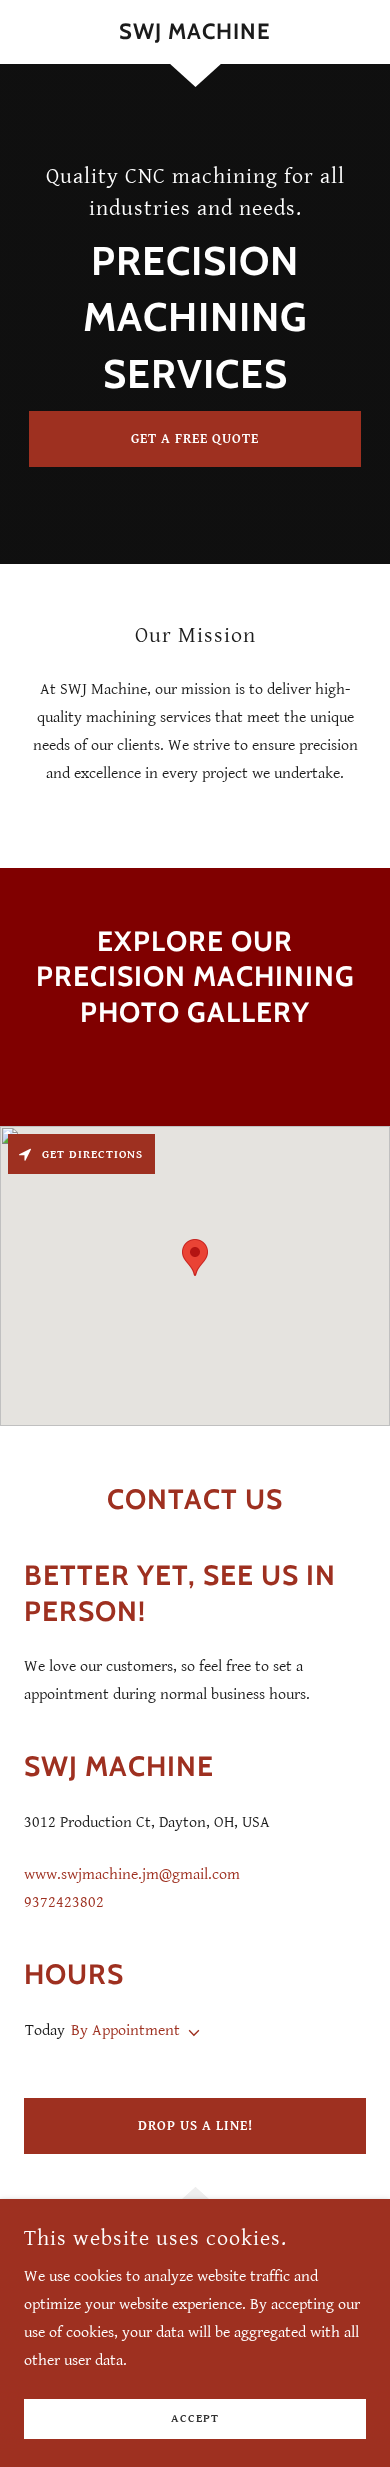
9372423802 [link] (64, 1902)
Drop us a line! (195, 2126)
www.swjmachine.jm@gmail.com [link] (132, 1874)
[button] (190, 2033)
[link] (194, 32)
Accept (195, 2419)
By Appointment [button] (125, 2030)
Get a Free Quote (195, 439)
